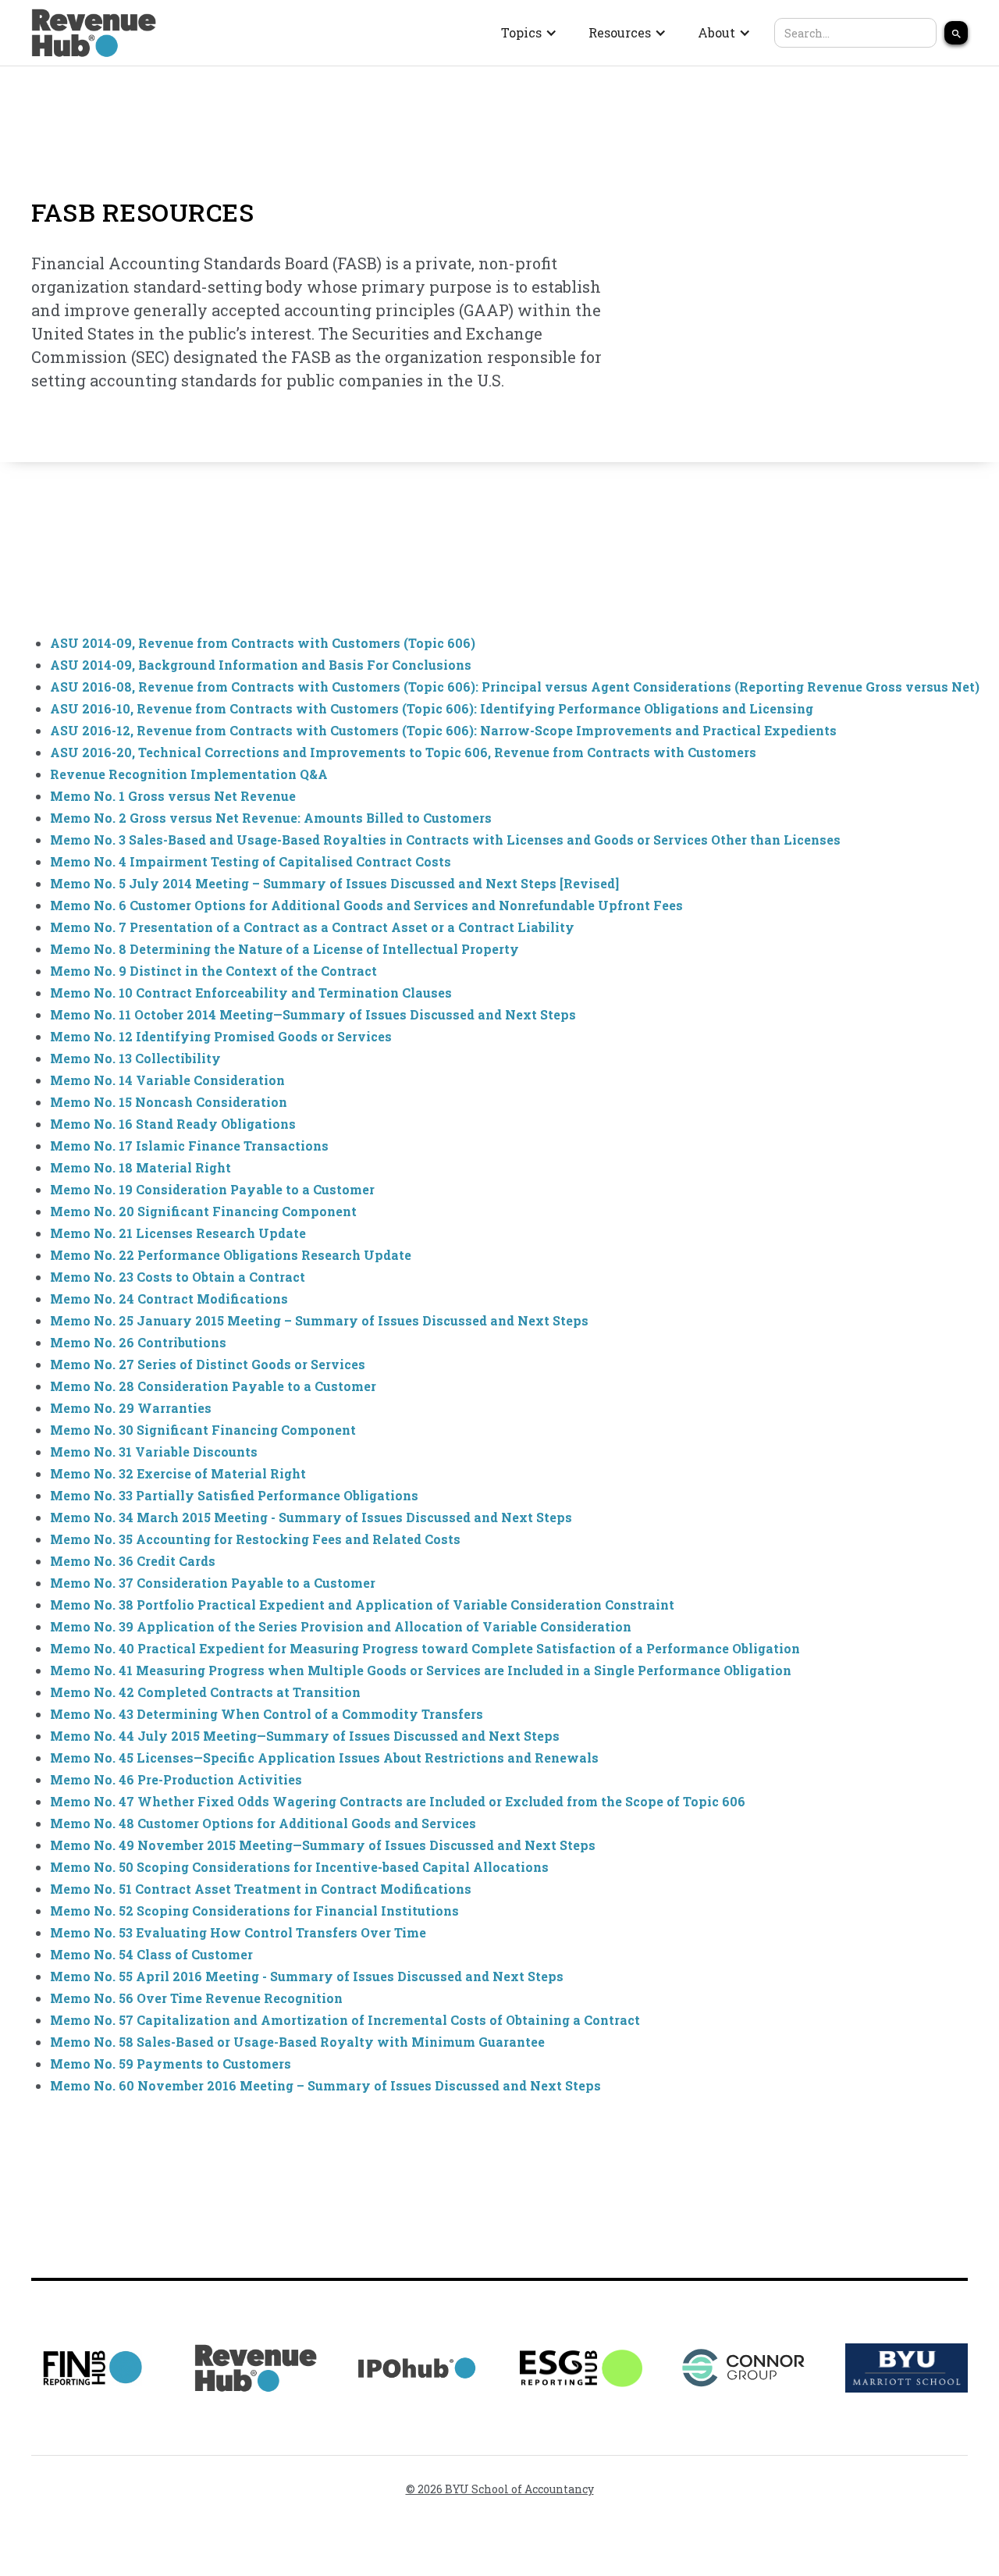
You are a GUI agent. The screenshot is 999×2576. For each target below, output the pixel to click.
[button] (529, 33)
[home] (94, 33)
